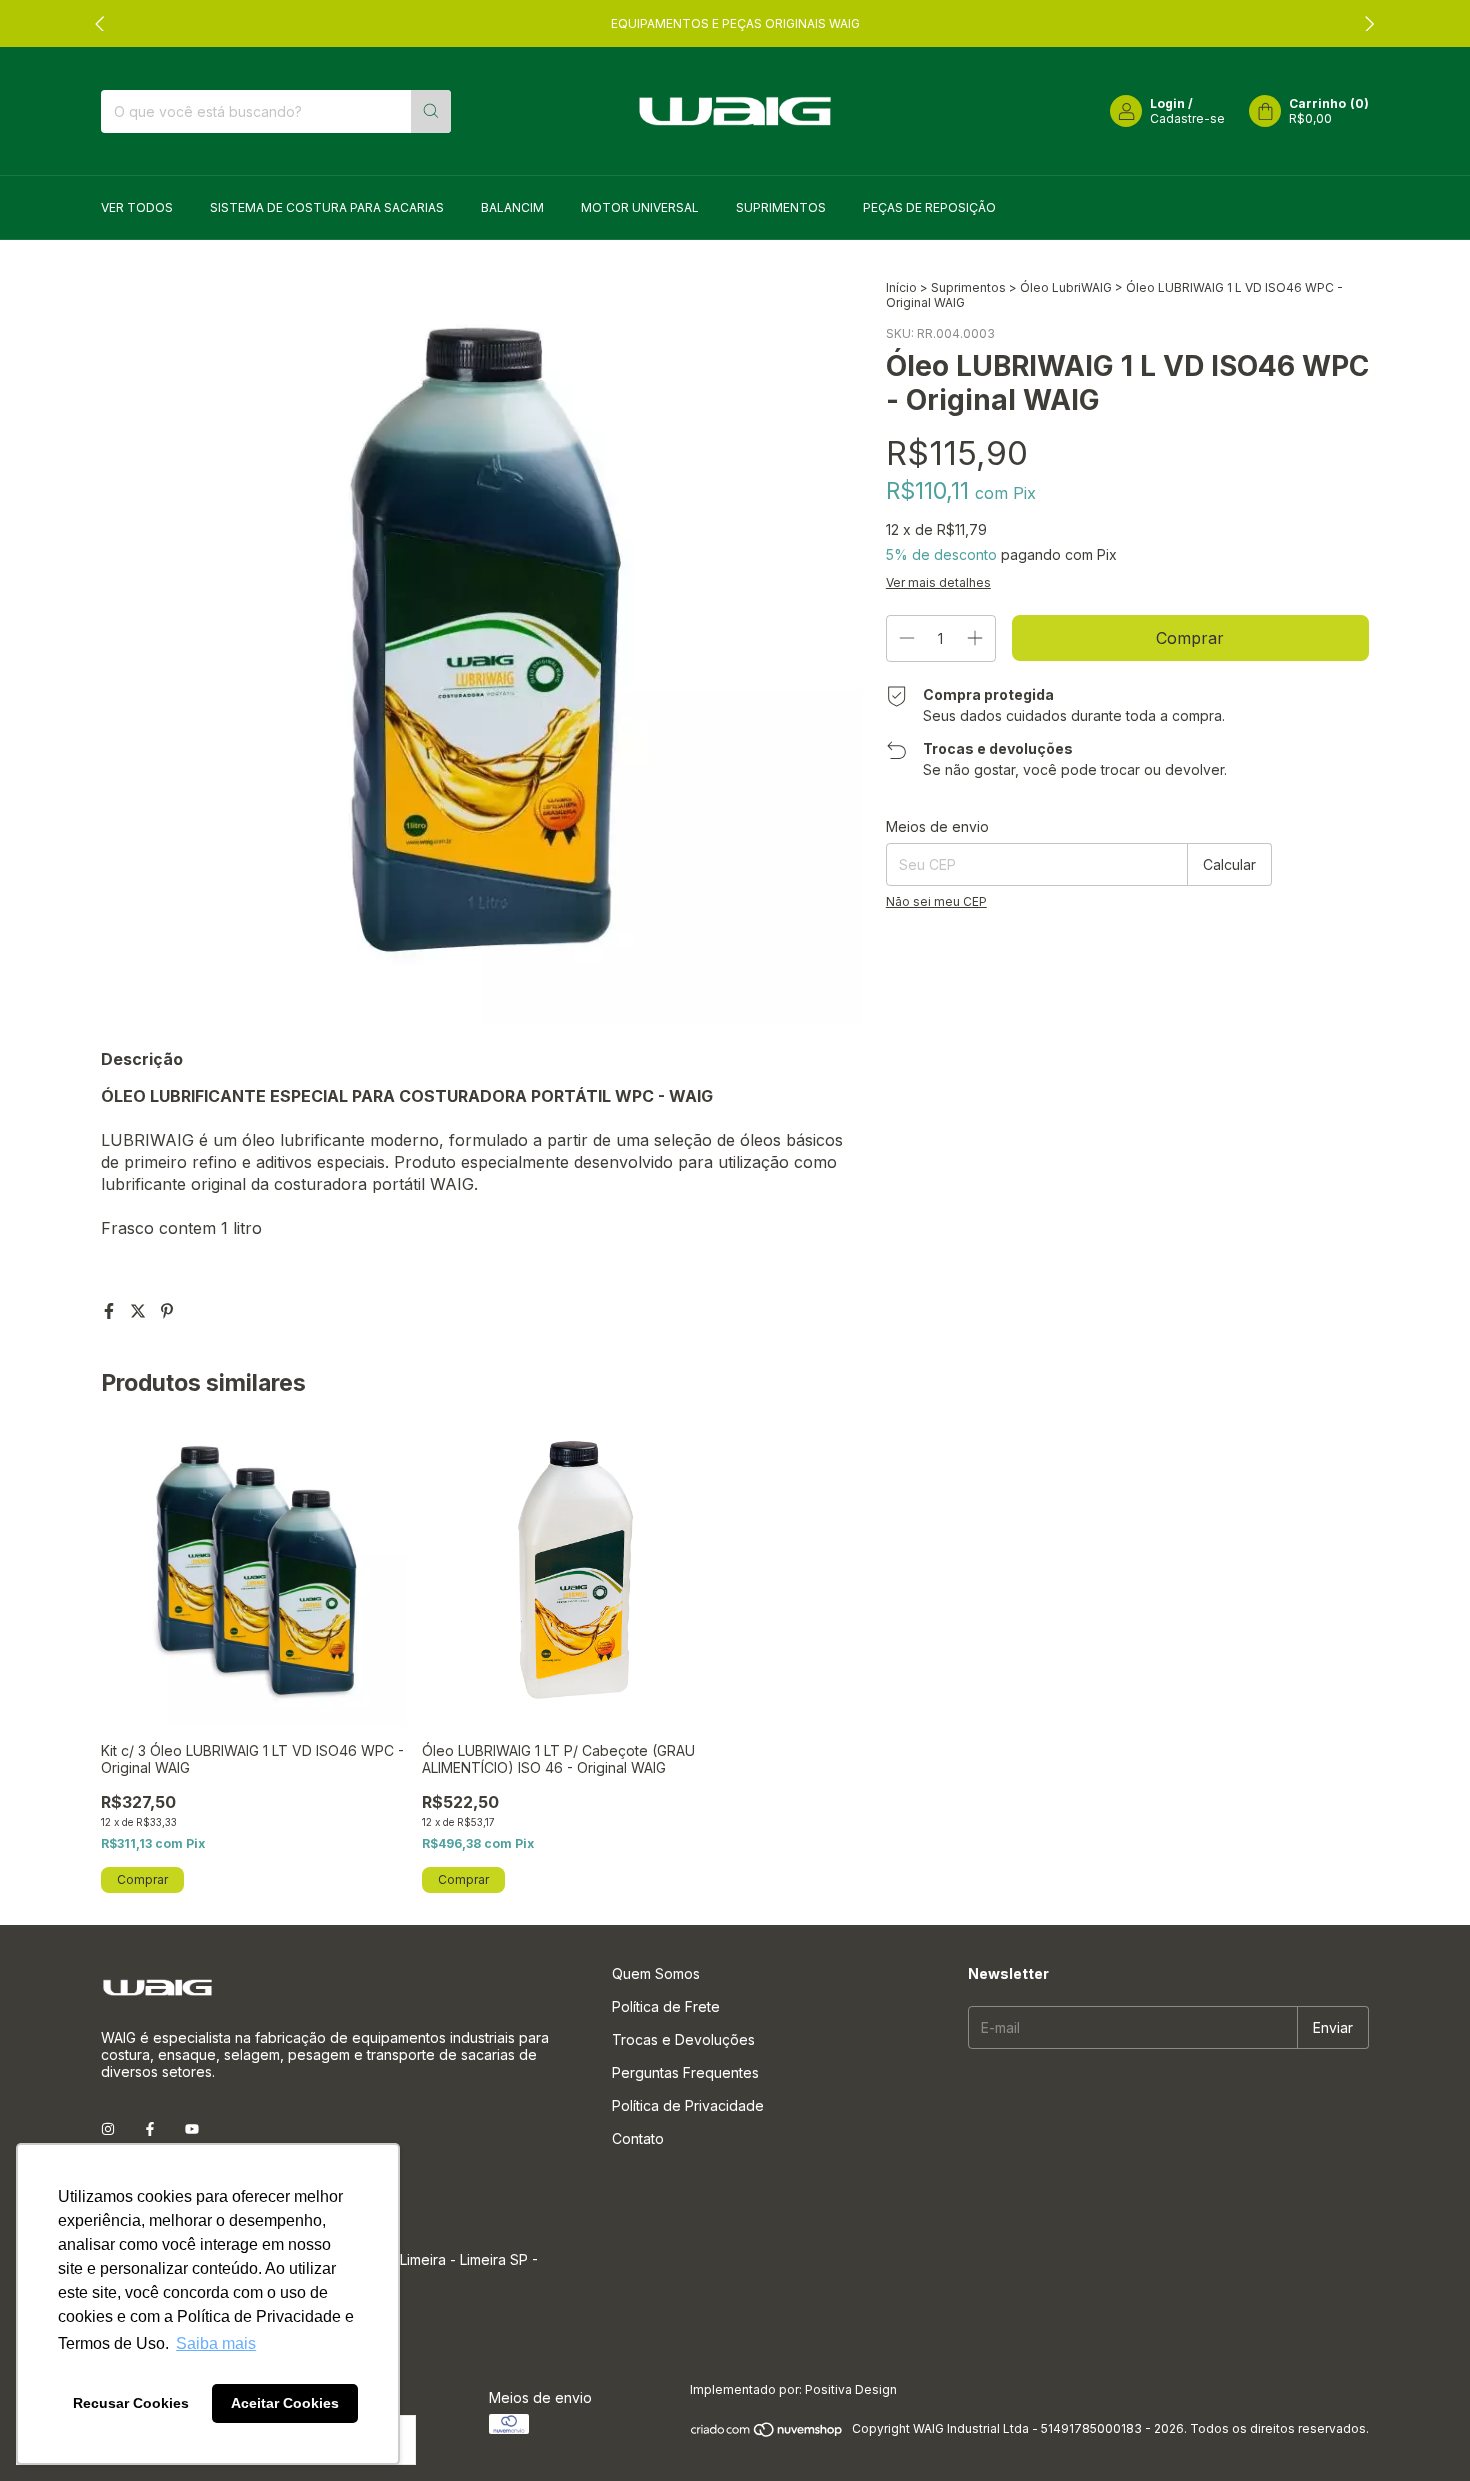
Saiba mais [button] (216, 2343)
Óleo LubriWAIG (1066, 287)
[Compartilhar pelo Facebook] (111, 1311)
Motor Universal (640, 207)
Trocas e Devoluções (683, 2039)
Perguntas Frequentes (685, 2072)
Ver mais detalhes (938, 582)
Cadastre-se (1187, 118)
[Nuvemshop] (767, 2433)
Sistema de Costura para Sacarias (327, 207)
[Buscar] (431, 111)
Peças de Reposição (929, 207)
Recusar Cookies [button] (131, 2403)
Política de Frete (666, 2006)
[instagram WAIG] (108, 2128)
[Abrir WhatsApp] (1417, 2431)
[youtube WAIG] (192, 2128)
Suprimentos (781, 207)
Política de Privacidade (688, 2105)
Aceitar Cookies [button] (285, 2403)
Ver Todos (137, 207)
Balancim (512, 207)
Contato (638, 2138)
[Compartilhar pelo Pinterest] (167, 1311)
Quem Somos (656, 1973)
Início (901, 287)
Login (1167, 103)
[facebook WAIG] (150, 2128)
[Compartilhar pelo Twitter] (140, 1311)
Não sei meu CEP (936, 901)
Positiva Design (851, 2389)
